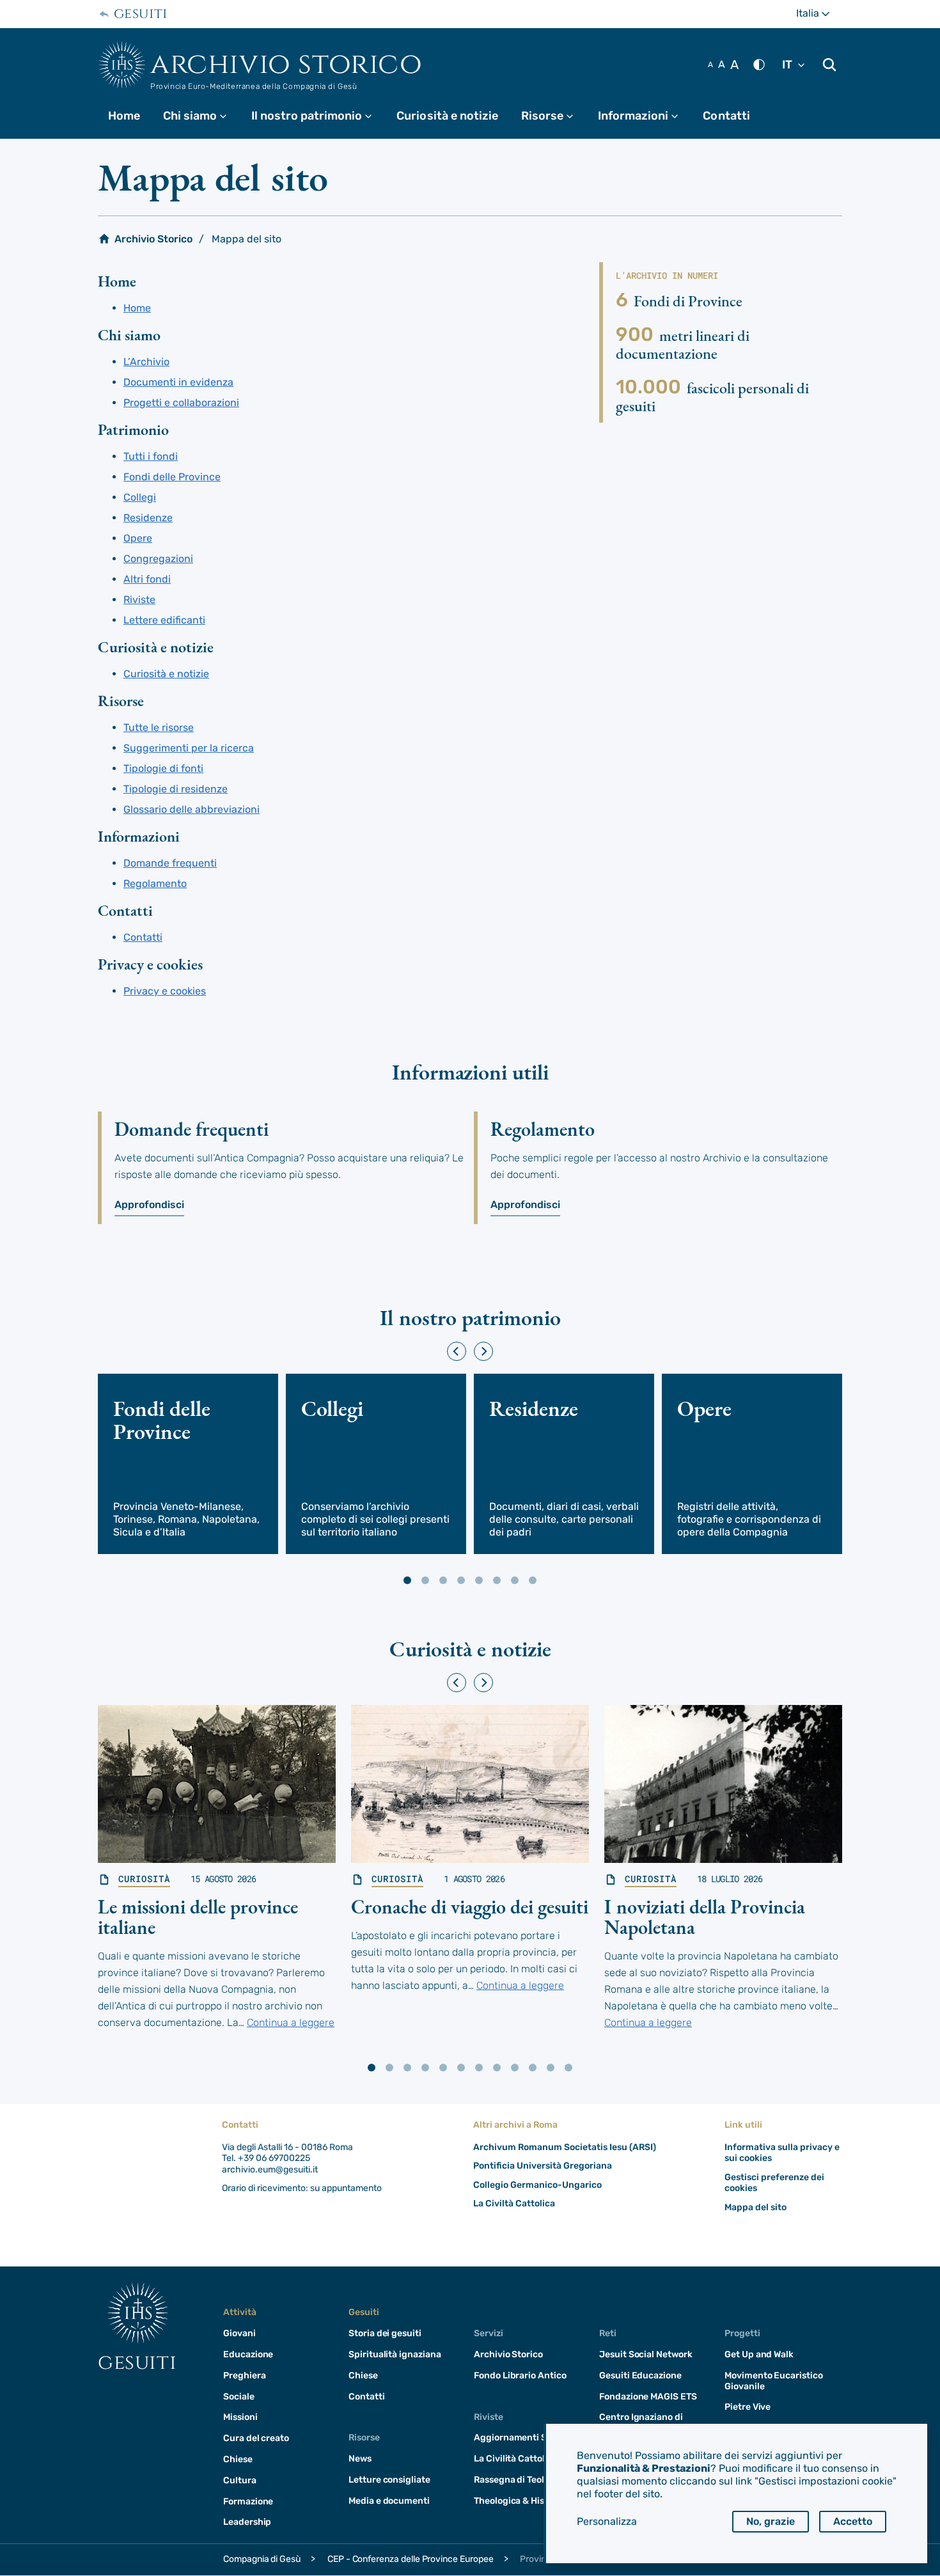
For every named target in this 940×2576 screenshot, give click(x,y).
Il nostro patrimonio (317, 116)
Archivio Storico (286, 64)
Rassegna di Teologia (518, 2480)
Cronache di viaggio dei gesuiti (470, 1907)
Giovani (239, 2333)
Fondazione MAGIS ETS (648, 2397)
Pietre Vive (748, 2407)
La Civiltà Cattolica (514, 2203)
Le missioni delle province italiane (198, 1917)
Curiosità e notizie (447, 116)
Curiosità (144, 1879)
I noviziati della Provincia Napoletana (705, 1917)
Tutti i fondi (151, 456)
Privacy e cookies (165, 991)
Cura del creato (256, 2438)
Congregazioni (158, 559)
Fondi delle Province (172, 477)
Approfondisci (149, 1205)
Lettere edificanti (164, 620)
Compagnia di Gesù (262, 2559)
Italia (819, 18)
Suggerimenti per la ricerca (189, 748)
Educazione (248, 2354)
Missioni (240, 2417)
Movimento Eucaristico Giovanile (774, 2381)
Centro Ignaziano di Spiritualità (641, 2423)
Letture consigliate (389, 2480)
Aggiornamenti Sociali (522, 2438)
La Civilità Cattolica (516, 2459)
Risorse (553, 116)
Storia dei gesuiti (385, 2333)
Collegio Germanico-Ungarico (537, 2185)
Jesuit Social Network (646, 2354)
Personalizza (607, 2521)
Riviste (139, 600)
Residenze (148, 518)
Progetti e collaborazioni (181, 403)
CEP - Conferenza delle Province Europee (411, 2559)
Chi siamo (201, 116)
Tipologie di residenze (176, 789)
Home (124, 116)
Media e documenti (389, 2501)
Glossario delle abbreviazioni (192, 809)
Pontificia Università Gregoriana (543, 2166)
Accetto (853, 2521)
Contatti (726, 116)
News (360, 2459)
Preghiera (244, 2376)
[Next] (483, 1351)
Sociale (239, 2397)
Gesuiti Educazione (640, 2376)
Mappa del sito (756, 2207)
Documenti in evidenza (178, 382)
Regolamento (155, 884)
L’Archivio (146, 362)
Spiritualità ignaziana (395, 2354)
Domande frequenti (170, 863)
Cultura (240, 2480)
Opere (138, 538)
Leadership (247, 2522)
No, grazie (771, 2521)
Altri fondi (147, 579)
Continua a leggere (291, 2022)
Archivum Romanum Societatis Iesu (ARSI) (565, 2147)
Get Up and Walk (759, 2354)
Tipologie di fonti (163, 768)
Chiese (238, 2459)
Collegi (140, 497)
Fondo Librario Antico (520, 2376)
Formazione (248, 2501)
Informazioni (644, 116)
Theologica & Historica (522, 2501)
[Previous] (457, 1351)
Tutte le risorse (159, 727)
